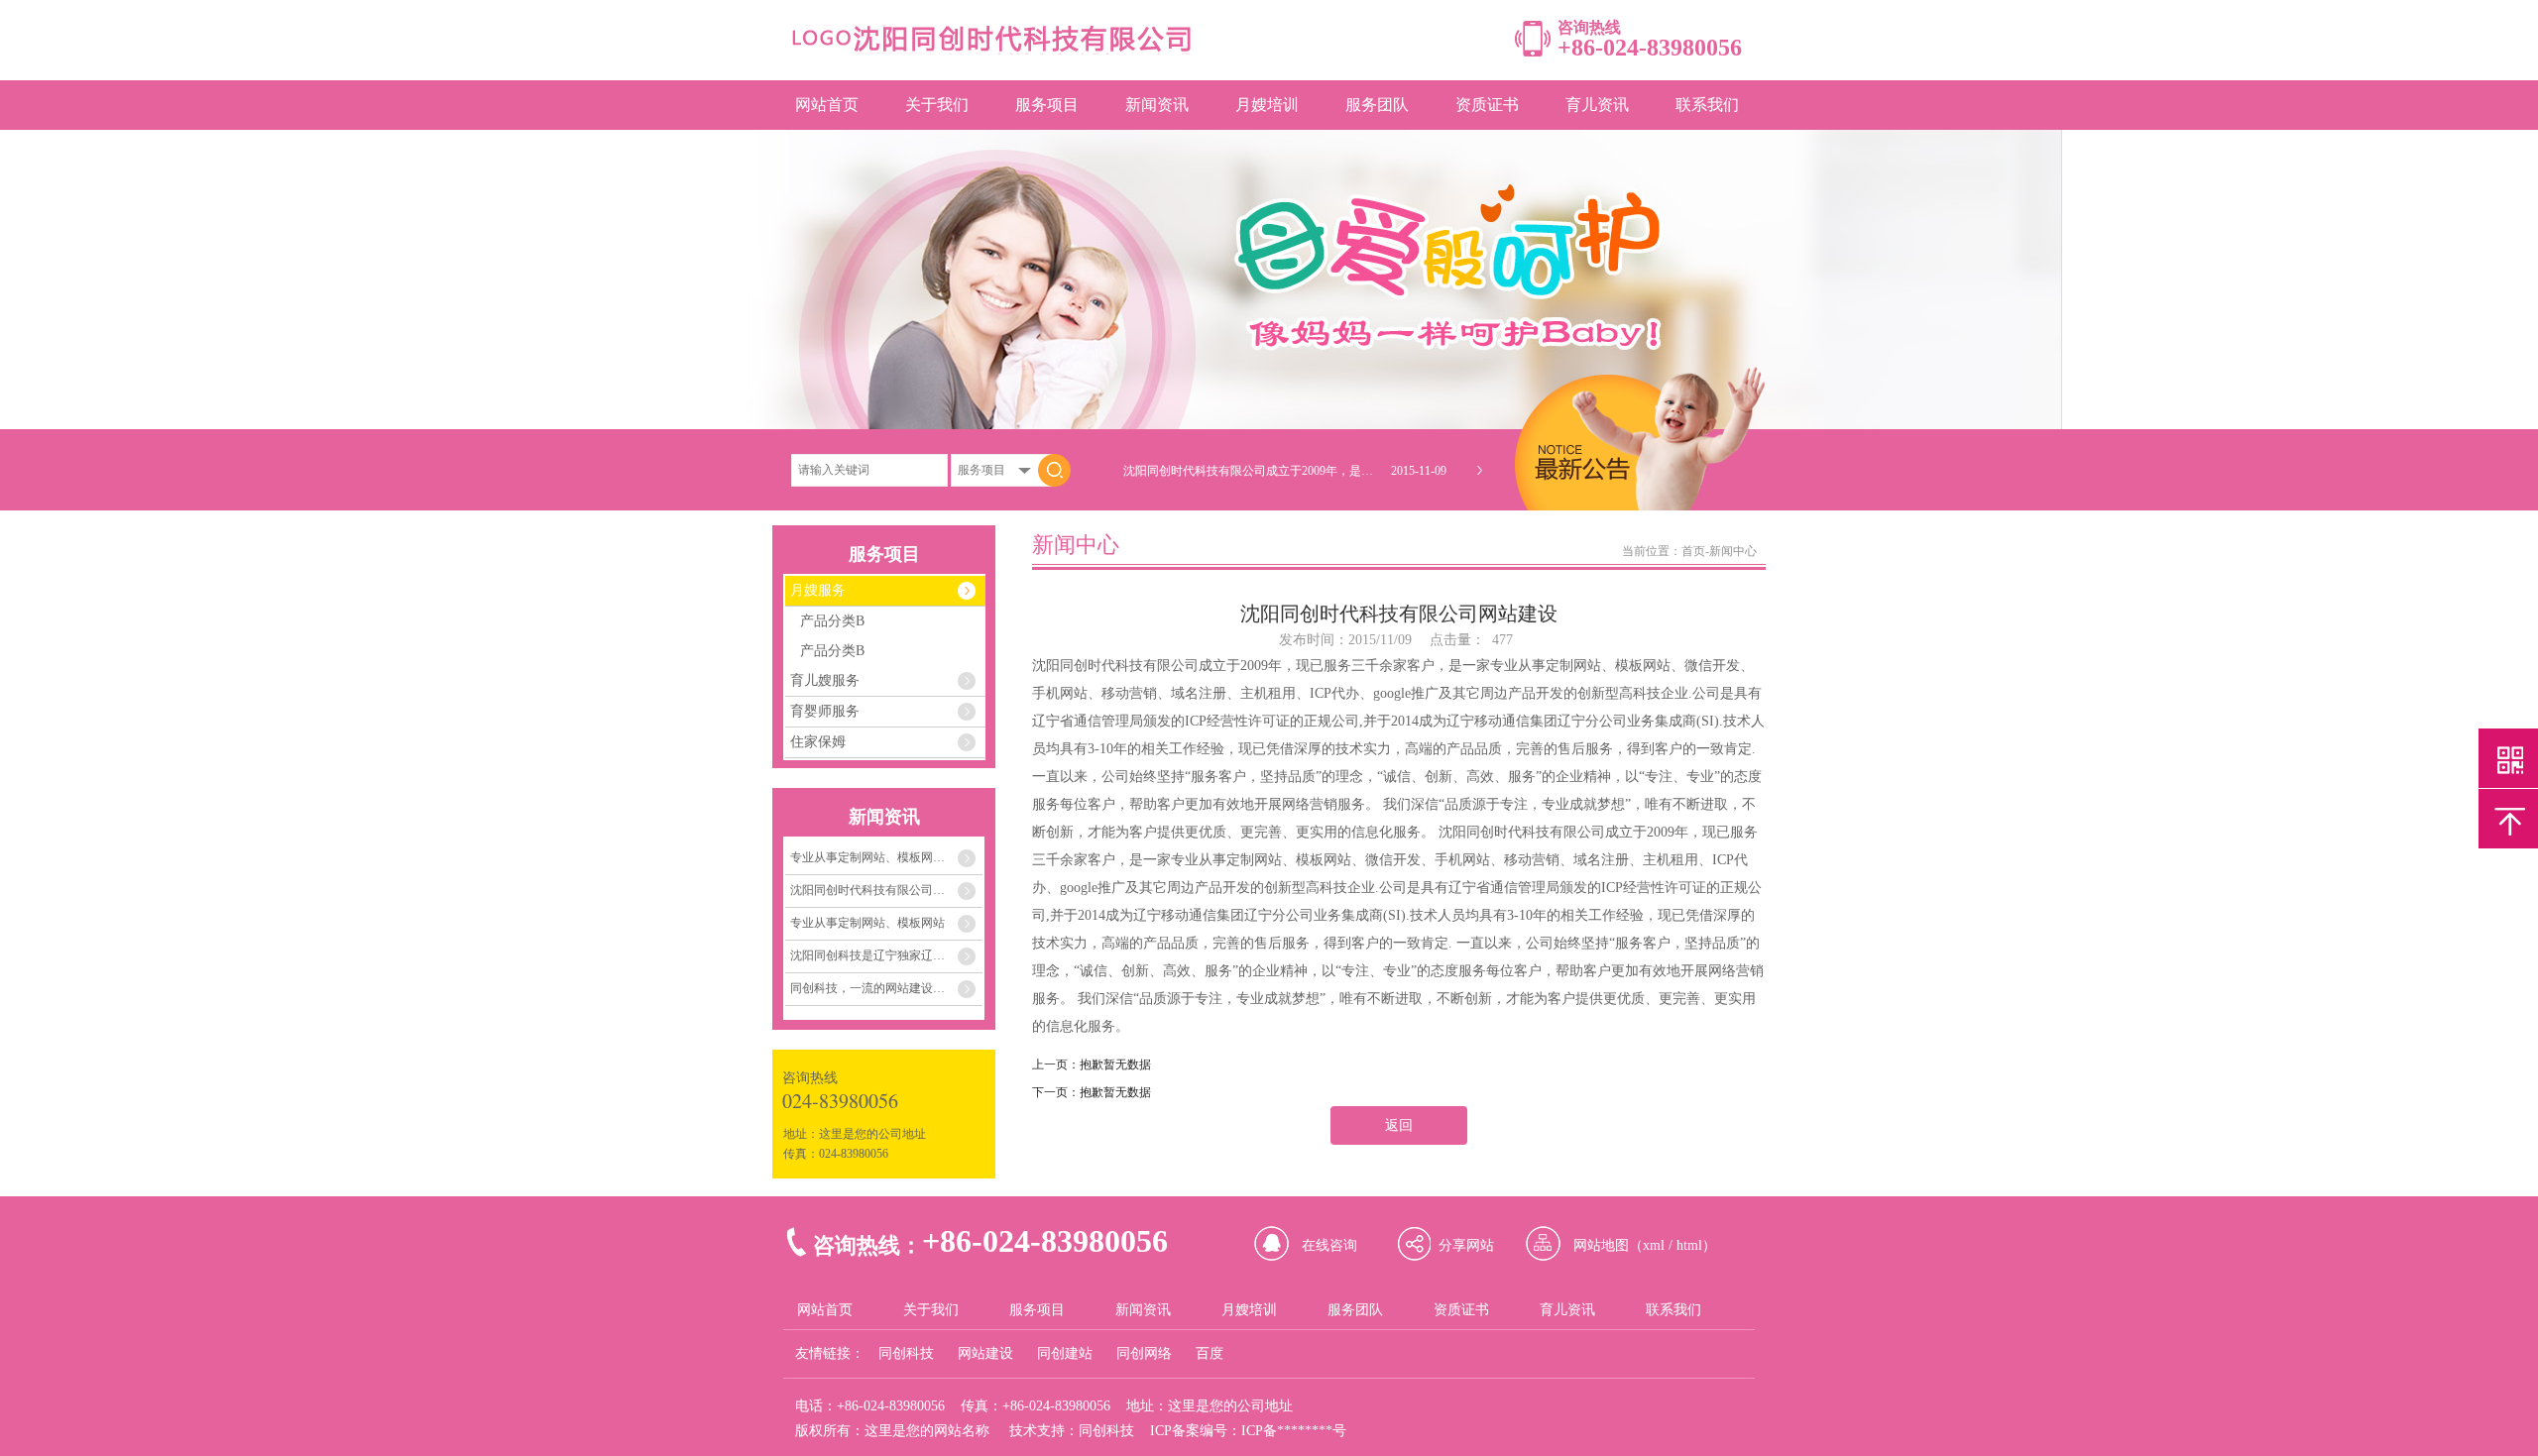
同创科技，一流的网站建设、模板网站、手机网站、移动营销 (886, 988)
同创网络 (1144, 1353)
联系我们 (1707, 105)
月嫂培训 (1267, 105)
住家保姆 (818, 742)
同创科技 (906, 1353)
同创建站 (1065, 1353)
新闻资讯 (1157, 105)
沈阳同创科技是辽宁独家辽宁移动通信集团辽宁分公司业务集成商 (886, 955)
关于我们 (937, 105)
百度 (1210, 1353)
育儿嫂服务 (825, 680)
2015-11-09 (1419, 471)
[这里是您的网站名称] (991, 50)
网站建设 (985, 1353)
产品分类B (832, 621)
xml (1654, 1245)
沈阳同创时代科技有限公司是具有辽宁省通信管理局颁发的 (886, 890)
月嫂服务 (818, 590)
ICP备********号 (1294, 1431)
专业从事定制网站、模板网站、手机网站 (886, 857)
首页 (1693, 551)
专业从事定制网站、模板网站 (867, 923)
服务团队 (1377, 105)
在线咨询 (1329, 1245)
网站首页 (827, 105)
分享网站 (1466, 1245)
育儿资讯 (1597, 105)
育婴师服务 (825, 711)
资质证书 (1487, 105)
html (1689, 1245)
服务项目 (1047, 105)
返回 (1399, 1125)
